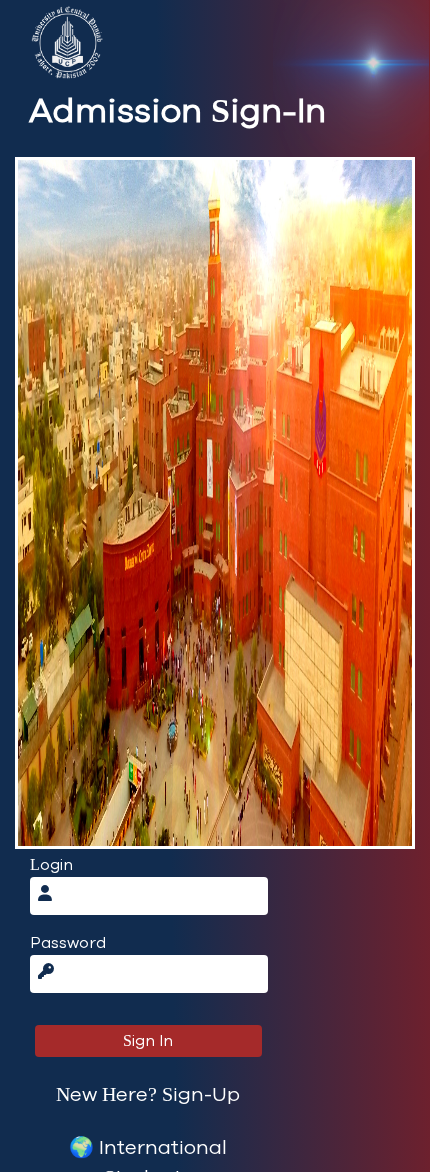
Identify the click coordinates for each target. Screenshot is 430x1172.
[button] (148, 1095)
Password (68, 943)
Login (51, 865)
